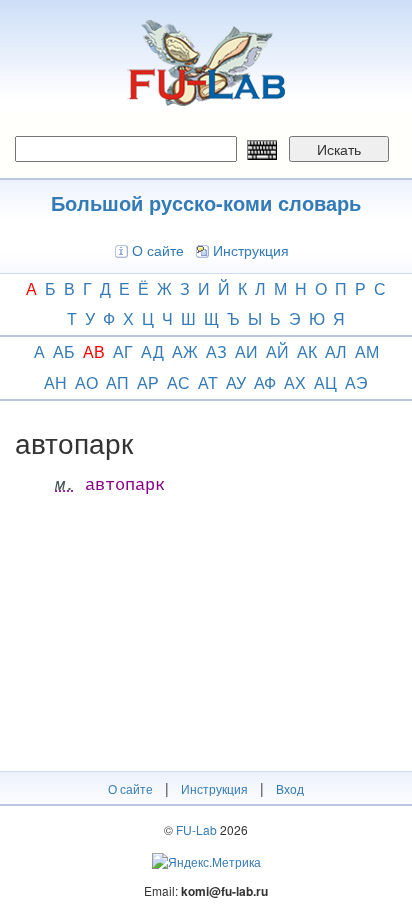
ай (277, 351)
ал (336, 351)
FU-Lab (196, 829)
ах (295, 382)
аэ (356, 382)
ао (86, 382)
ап (117, 382)
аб (64, 351)
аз (216, 351)
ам (367, 351)
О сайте (158, 250)
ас (178, 382)
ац (325, 382)
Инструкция (251, 250)
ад (152, 351)
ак (307, 351)
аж (185, 351)
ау (236, 382)
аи (246, 351)
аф (265, 382)
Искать (339, 149)
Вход (290, 788)
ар (148, 382)
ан (55, 382)
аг (123, 351)
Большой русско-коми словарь (206, 202)
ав (94, 351)
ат (208, 382)
